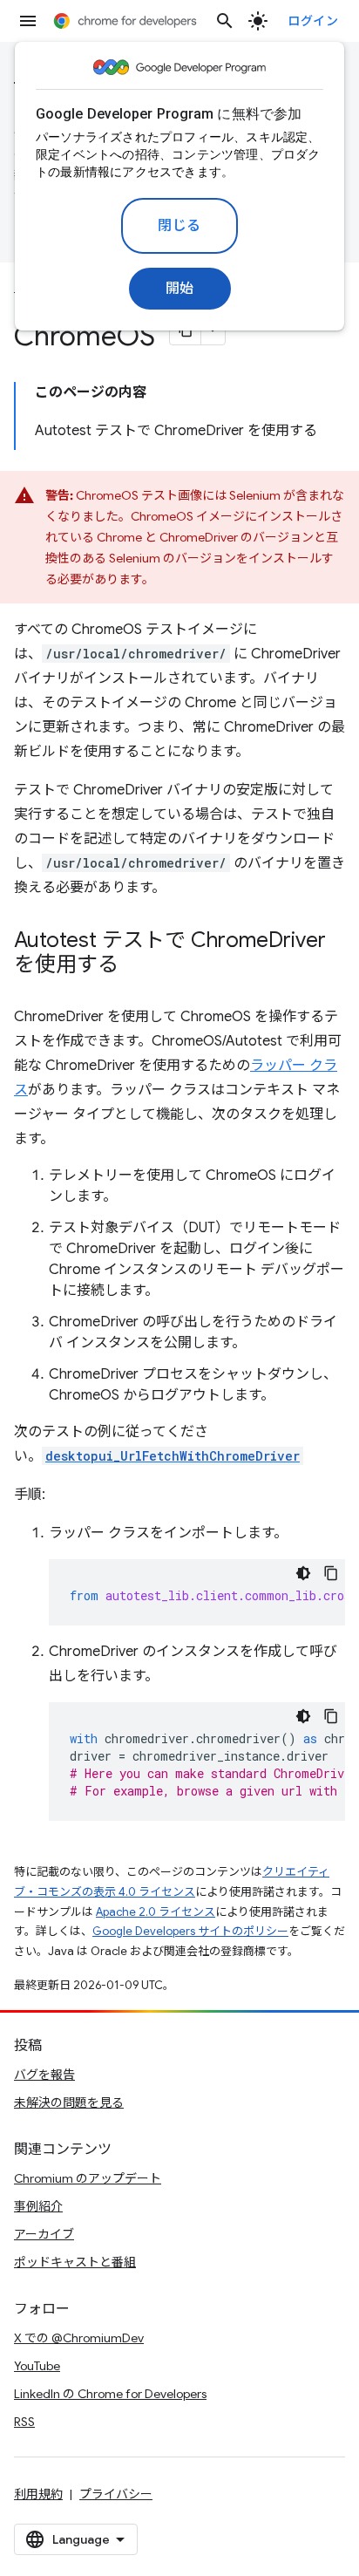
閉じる (179, 226)
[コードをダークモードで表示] (303, 1573)
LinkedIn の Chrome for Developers (110, 2394)
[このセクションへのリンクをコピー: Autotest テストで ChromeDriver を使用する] (136, 966)
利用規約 (38, 2494)
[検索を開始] (225, 21)
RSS (24, 2422)
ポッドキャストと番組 (75, 2262)
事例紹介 (38, 2206)
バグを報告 (44, 2075)
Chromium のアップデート (88, 2178)
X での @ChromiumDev (79, 2338)
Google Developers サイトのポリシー (190, 1931)
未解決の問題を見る (69, 2102)
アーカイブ (44, 2234)
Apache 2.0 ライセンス (156, 1912)
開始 (180, 289)
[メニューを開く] (28, 21)
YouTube (37, 2366)
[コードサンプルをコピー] (331, 1573)
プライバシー (116, 2494)
